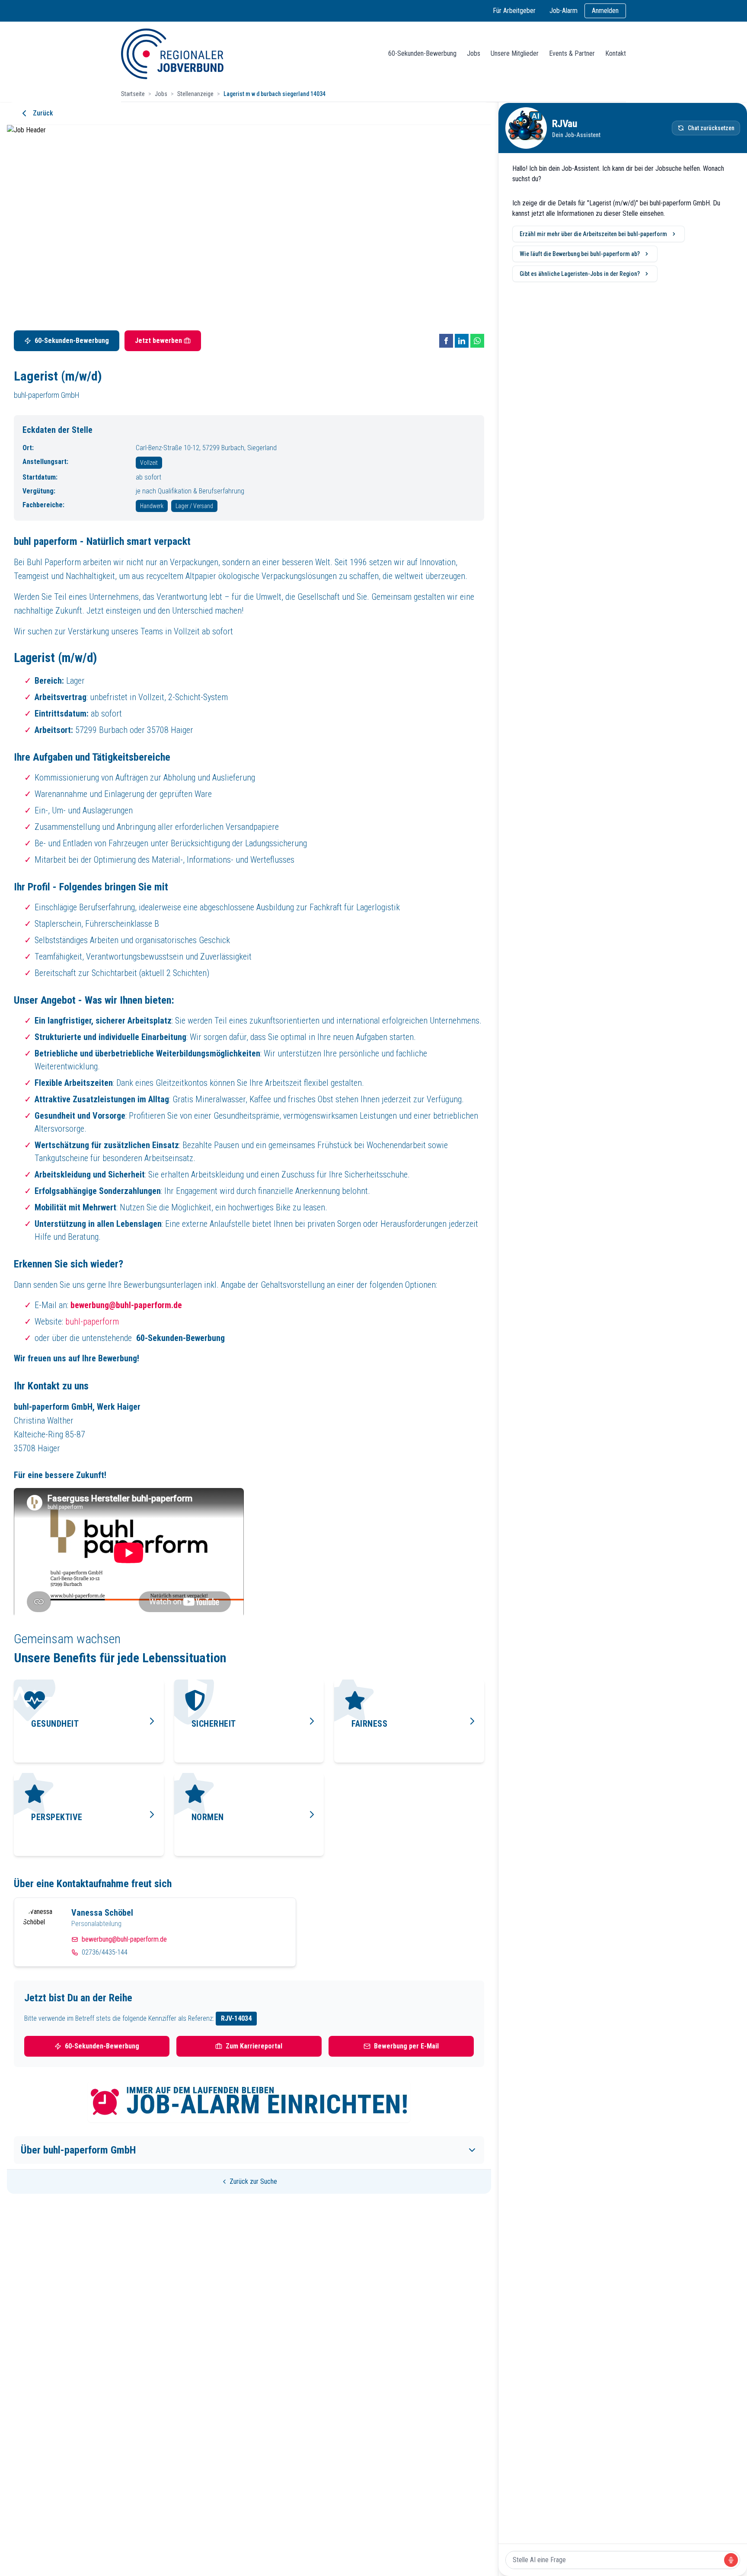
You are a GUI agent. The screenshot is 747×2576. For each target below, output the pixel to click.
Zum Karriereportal (254, 2046)
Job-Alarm (563, 11)
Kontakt (616, 53)
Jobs (474, 53)
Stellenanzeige (195, 94)
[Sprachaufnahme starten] (731, 2560)
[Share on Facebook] (446, 341)
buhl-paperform (92, 1322)
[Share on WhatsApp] (477, 341)
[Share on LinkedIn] (462, 341)
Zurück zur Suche (253, 2181)
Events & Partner (572, 53)
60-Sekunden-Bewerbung (422, 53)
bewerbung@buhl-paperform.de (124, 1939)
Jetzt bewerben (158, 341)
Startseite (133, 94)
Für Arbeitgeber (514, 11)
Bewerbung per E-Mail (406, 2046)
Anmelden (605, 11)
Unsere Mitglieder (515, 53)
